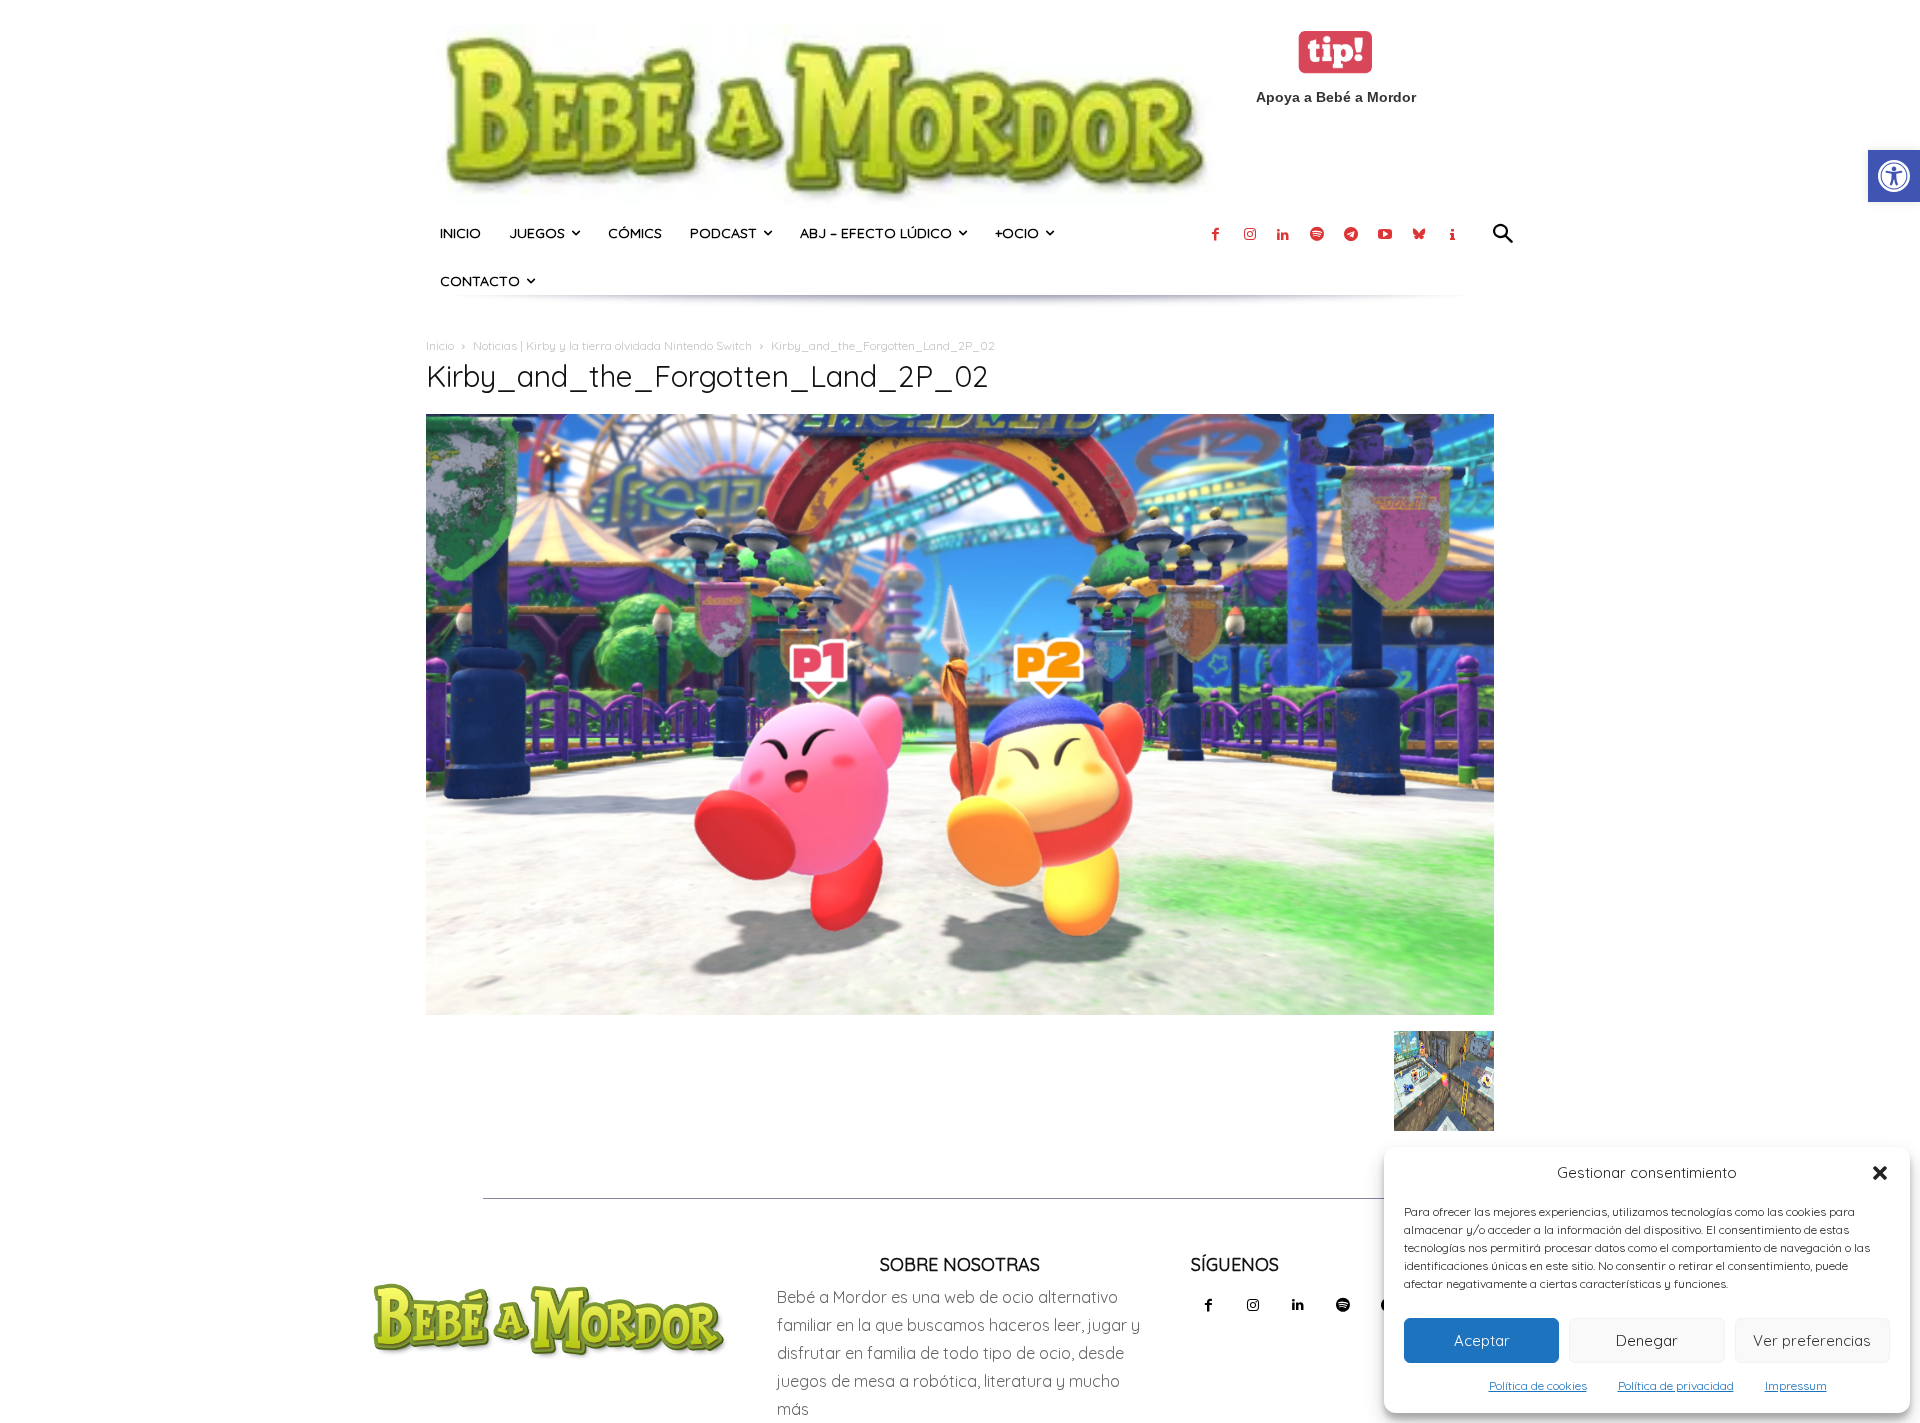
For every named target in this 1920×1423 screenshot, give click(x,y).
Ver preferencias (1812, 1340)
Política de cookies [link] (1538, 1385)
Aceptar (1482, 1340)
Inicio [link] (440, 345)
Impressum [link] (1796, 1385)
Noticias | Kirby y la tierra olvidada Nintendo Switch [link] (612, 345)
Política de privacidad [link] (1676, 1385)
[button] (1880, 1173)
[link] (1894, 176)
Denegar (1647, 1340)
